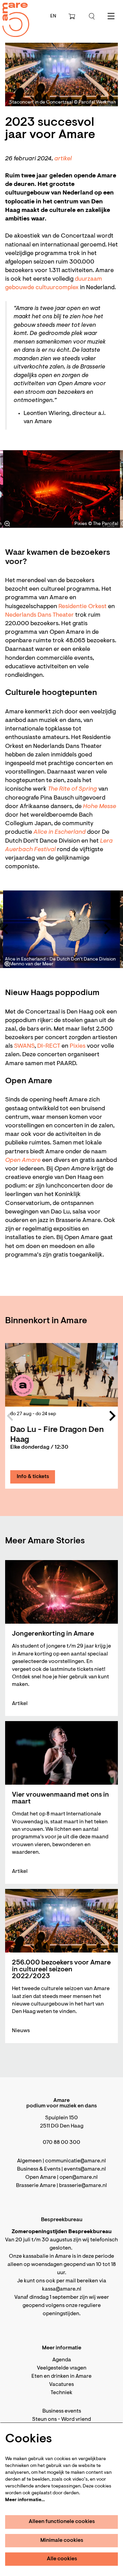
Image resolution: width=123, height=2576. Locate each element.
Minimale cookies (62, 2540)
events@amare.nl (85, 2169)
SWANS (24, 1046)
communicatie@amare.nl (76, 2161)
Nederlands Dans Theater (39, 615)
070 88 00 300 (61, 2143)
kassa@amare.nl (62, 2289)
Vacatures (61, 2385)
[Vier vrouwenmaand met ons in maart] (61, 1753)
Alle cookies (62, 2559)
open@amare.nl (79, 2177)
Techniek (61, 2393)
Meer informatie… (25, 2500)
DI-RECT (49, 1046)
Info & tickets (33, 1477)
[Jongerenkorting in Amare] (61, 1592)
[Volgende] (108, 489)
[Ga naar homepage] (12, 14)
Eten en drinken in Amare (61, 2376)
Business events (62, 2411)
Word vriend (76, 2419)
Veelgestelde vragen (62, 2368)
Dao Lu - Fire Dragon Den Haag (57, 1435)
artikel (63, 159)
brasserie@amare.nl (83, 2186)
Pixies (78, 1046)
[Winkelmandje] (72, 16)
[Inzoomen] (7, 524)
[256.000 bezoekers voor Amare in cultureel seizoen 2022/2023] (61, 1921)
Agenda (62, 2360)
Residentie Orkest (83, 607)
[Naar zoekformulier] (92, 16)
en (53, 16)
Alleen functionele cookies (62, 2522)
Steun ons (44, 2419)
